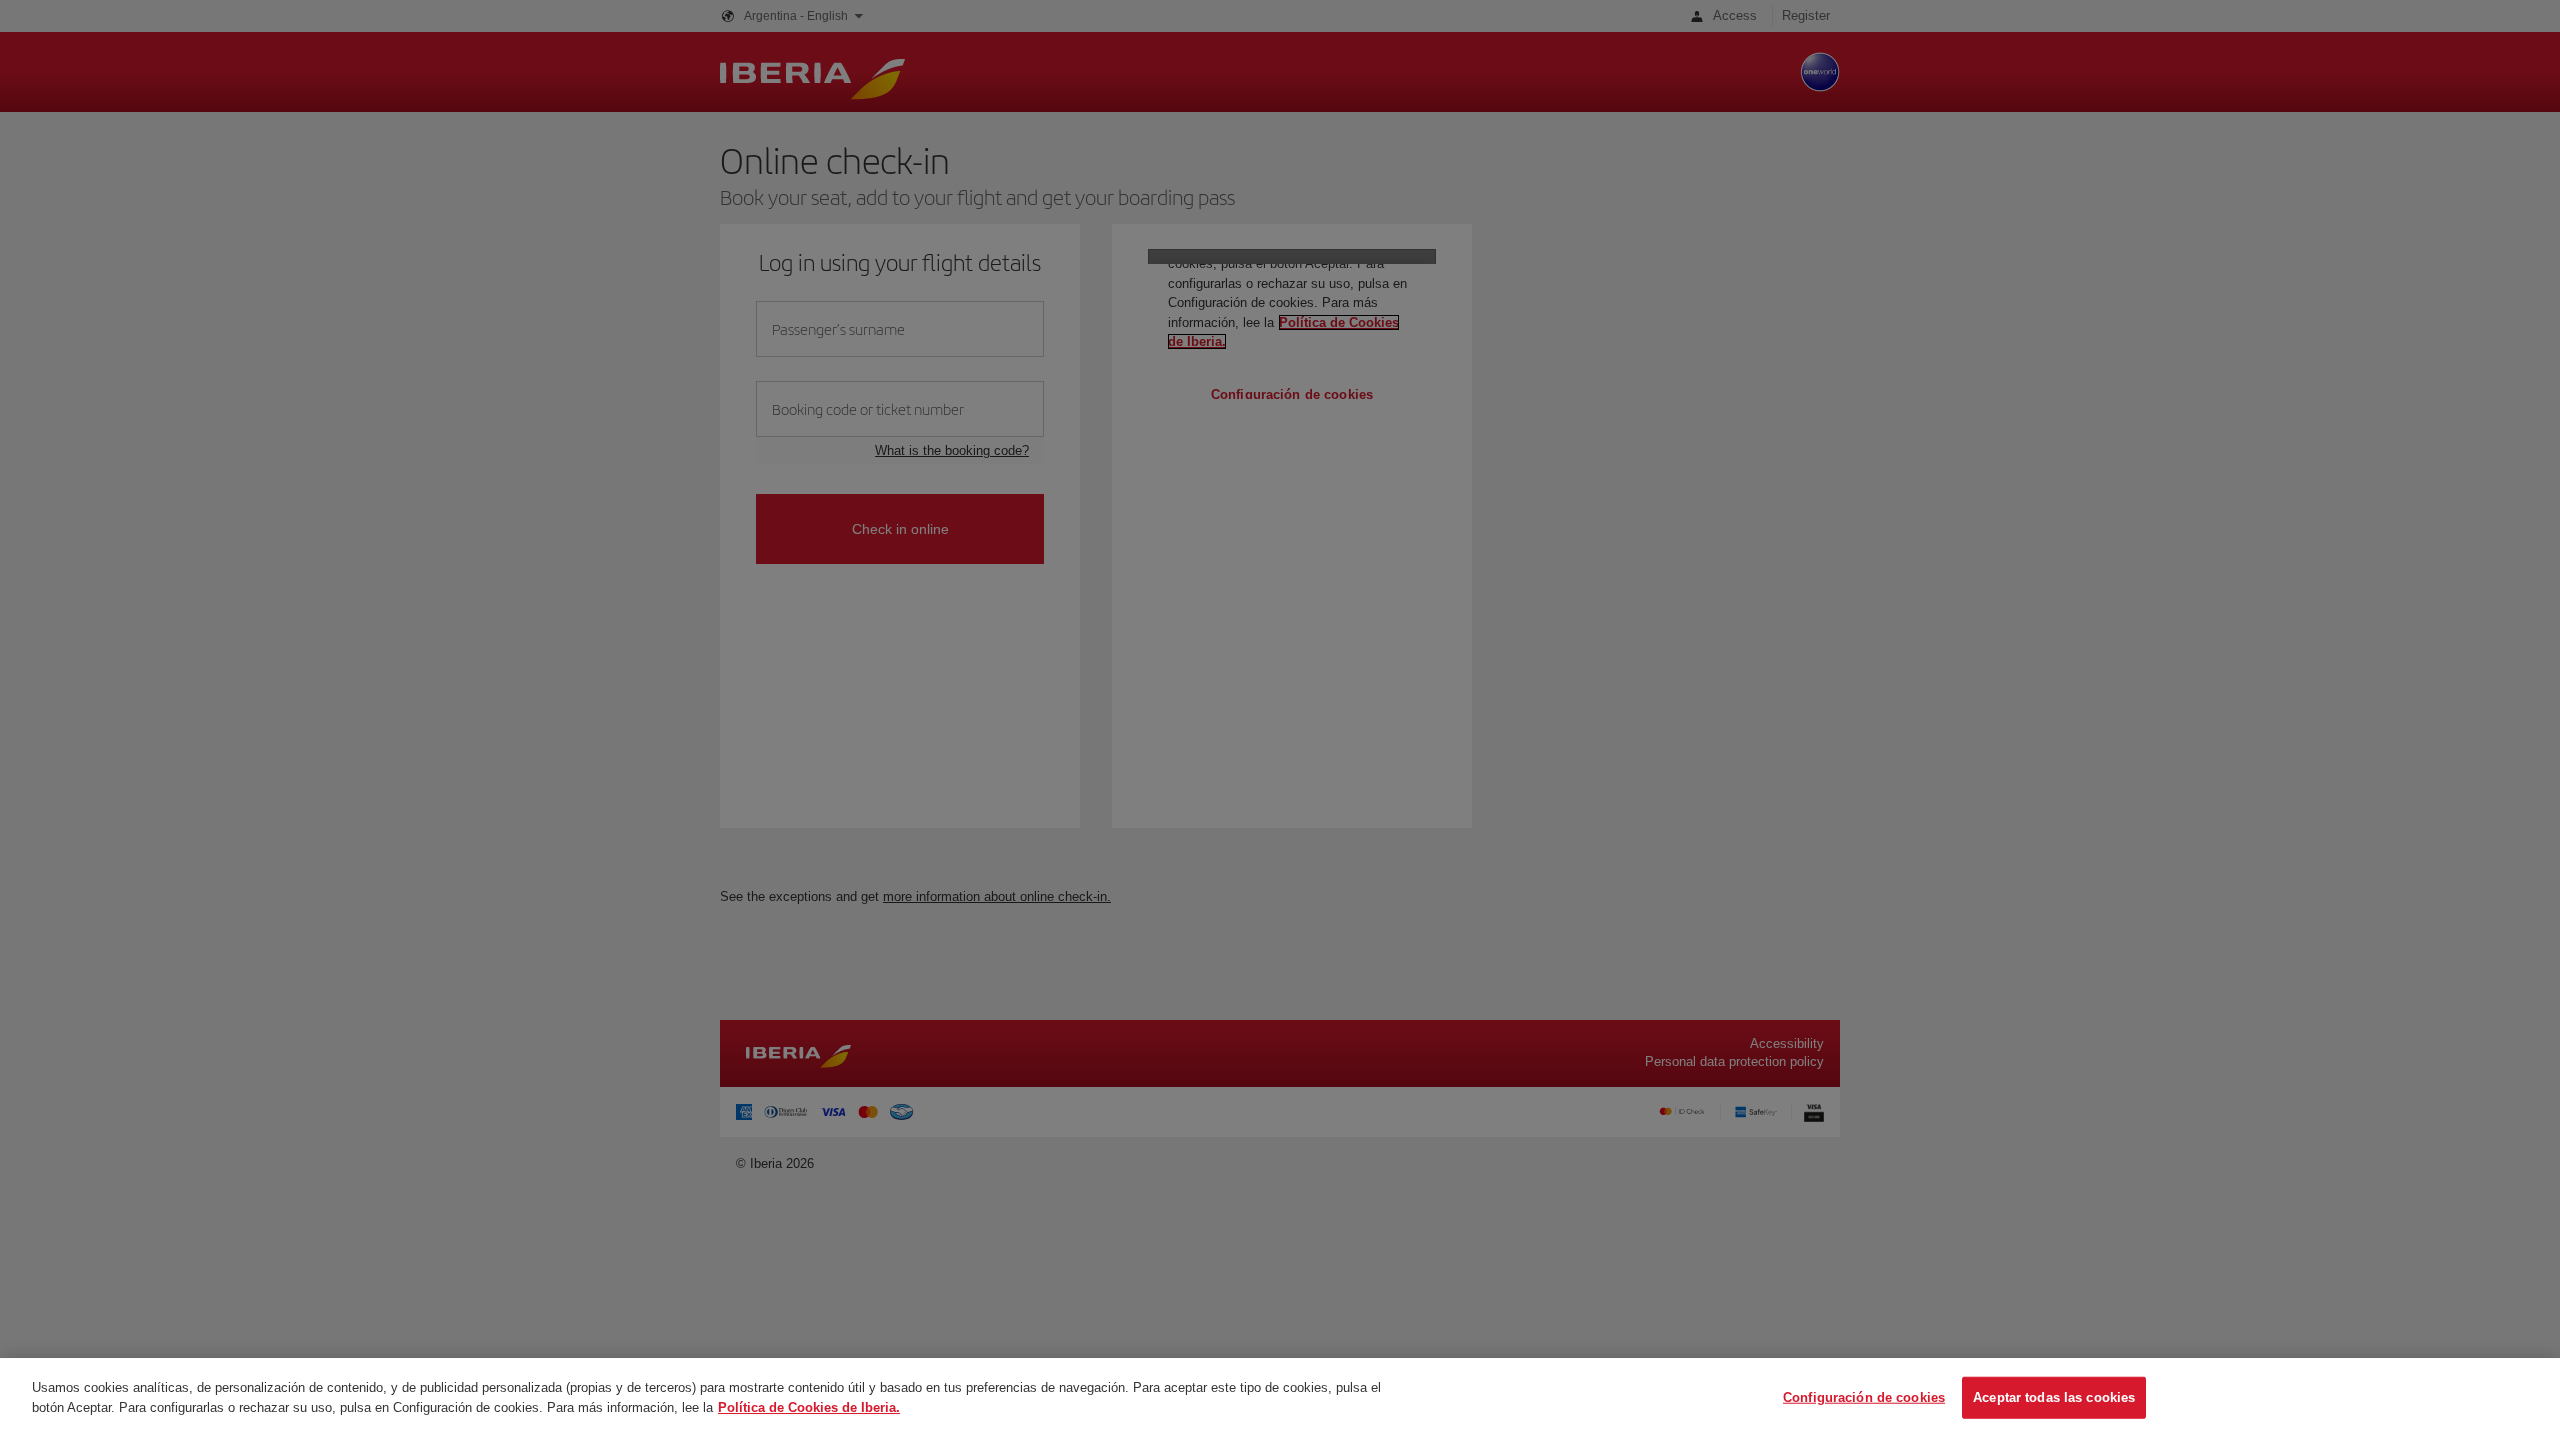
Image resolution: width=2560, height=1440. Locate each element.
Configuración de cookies (1864, 1397)
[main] (1280, 1399)
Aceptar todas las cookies (2054, 1397)
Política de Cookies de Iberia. (809, 1406)
